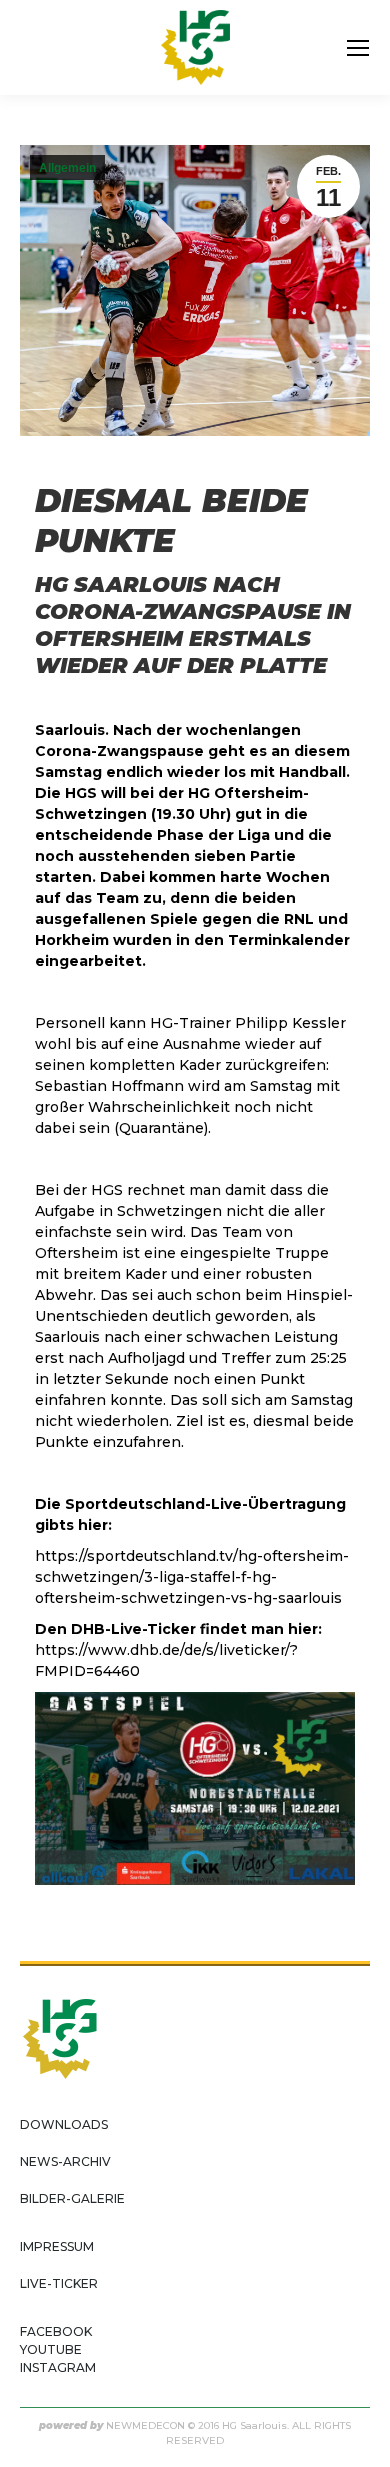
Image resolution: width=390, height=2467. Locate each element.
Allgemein (67, 168)
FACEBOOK (56, 2331)
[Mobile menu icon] (358, 48)
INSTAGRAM (58, 2367)
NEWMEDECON (145, 2425)
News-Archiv (65, 2161)
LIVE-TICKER (59, 2283)
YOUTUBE (51, 2349)
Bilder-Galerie (72, 2198)
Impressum (57, 2246)
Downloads (64, 2124)
